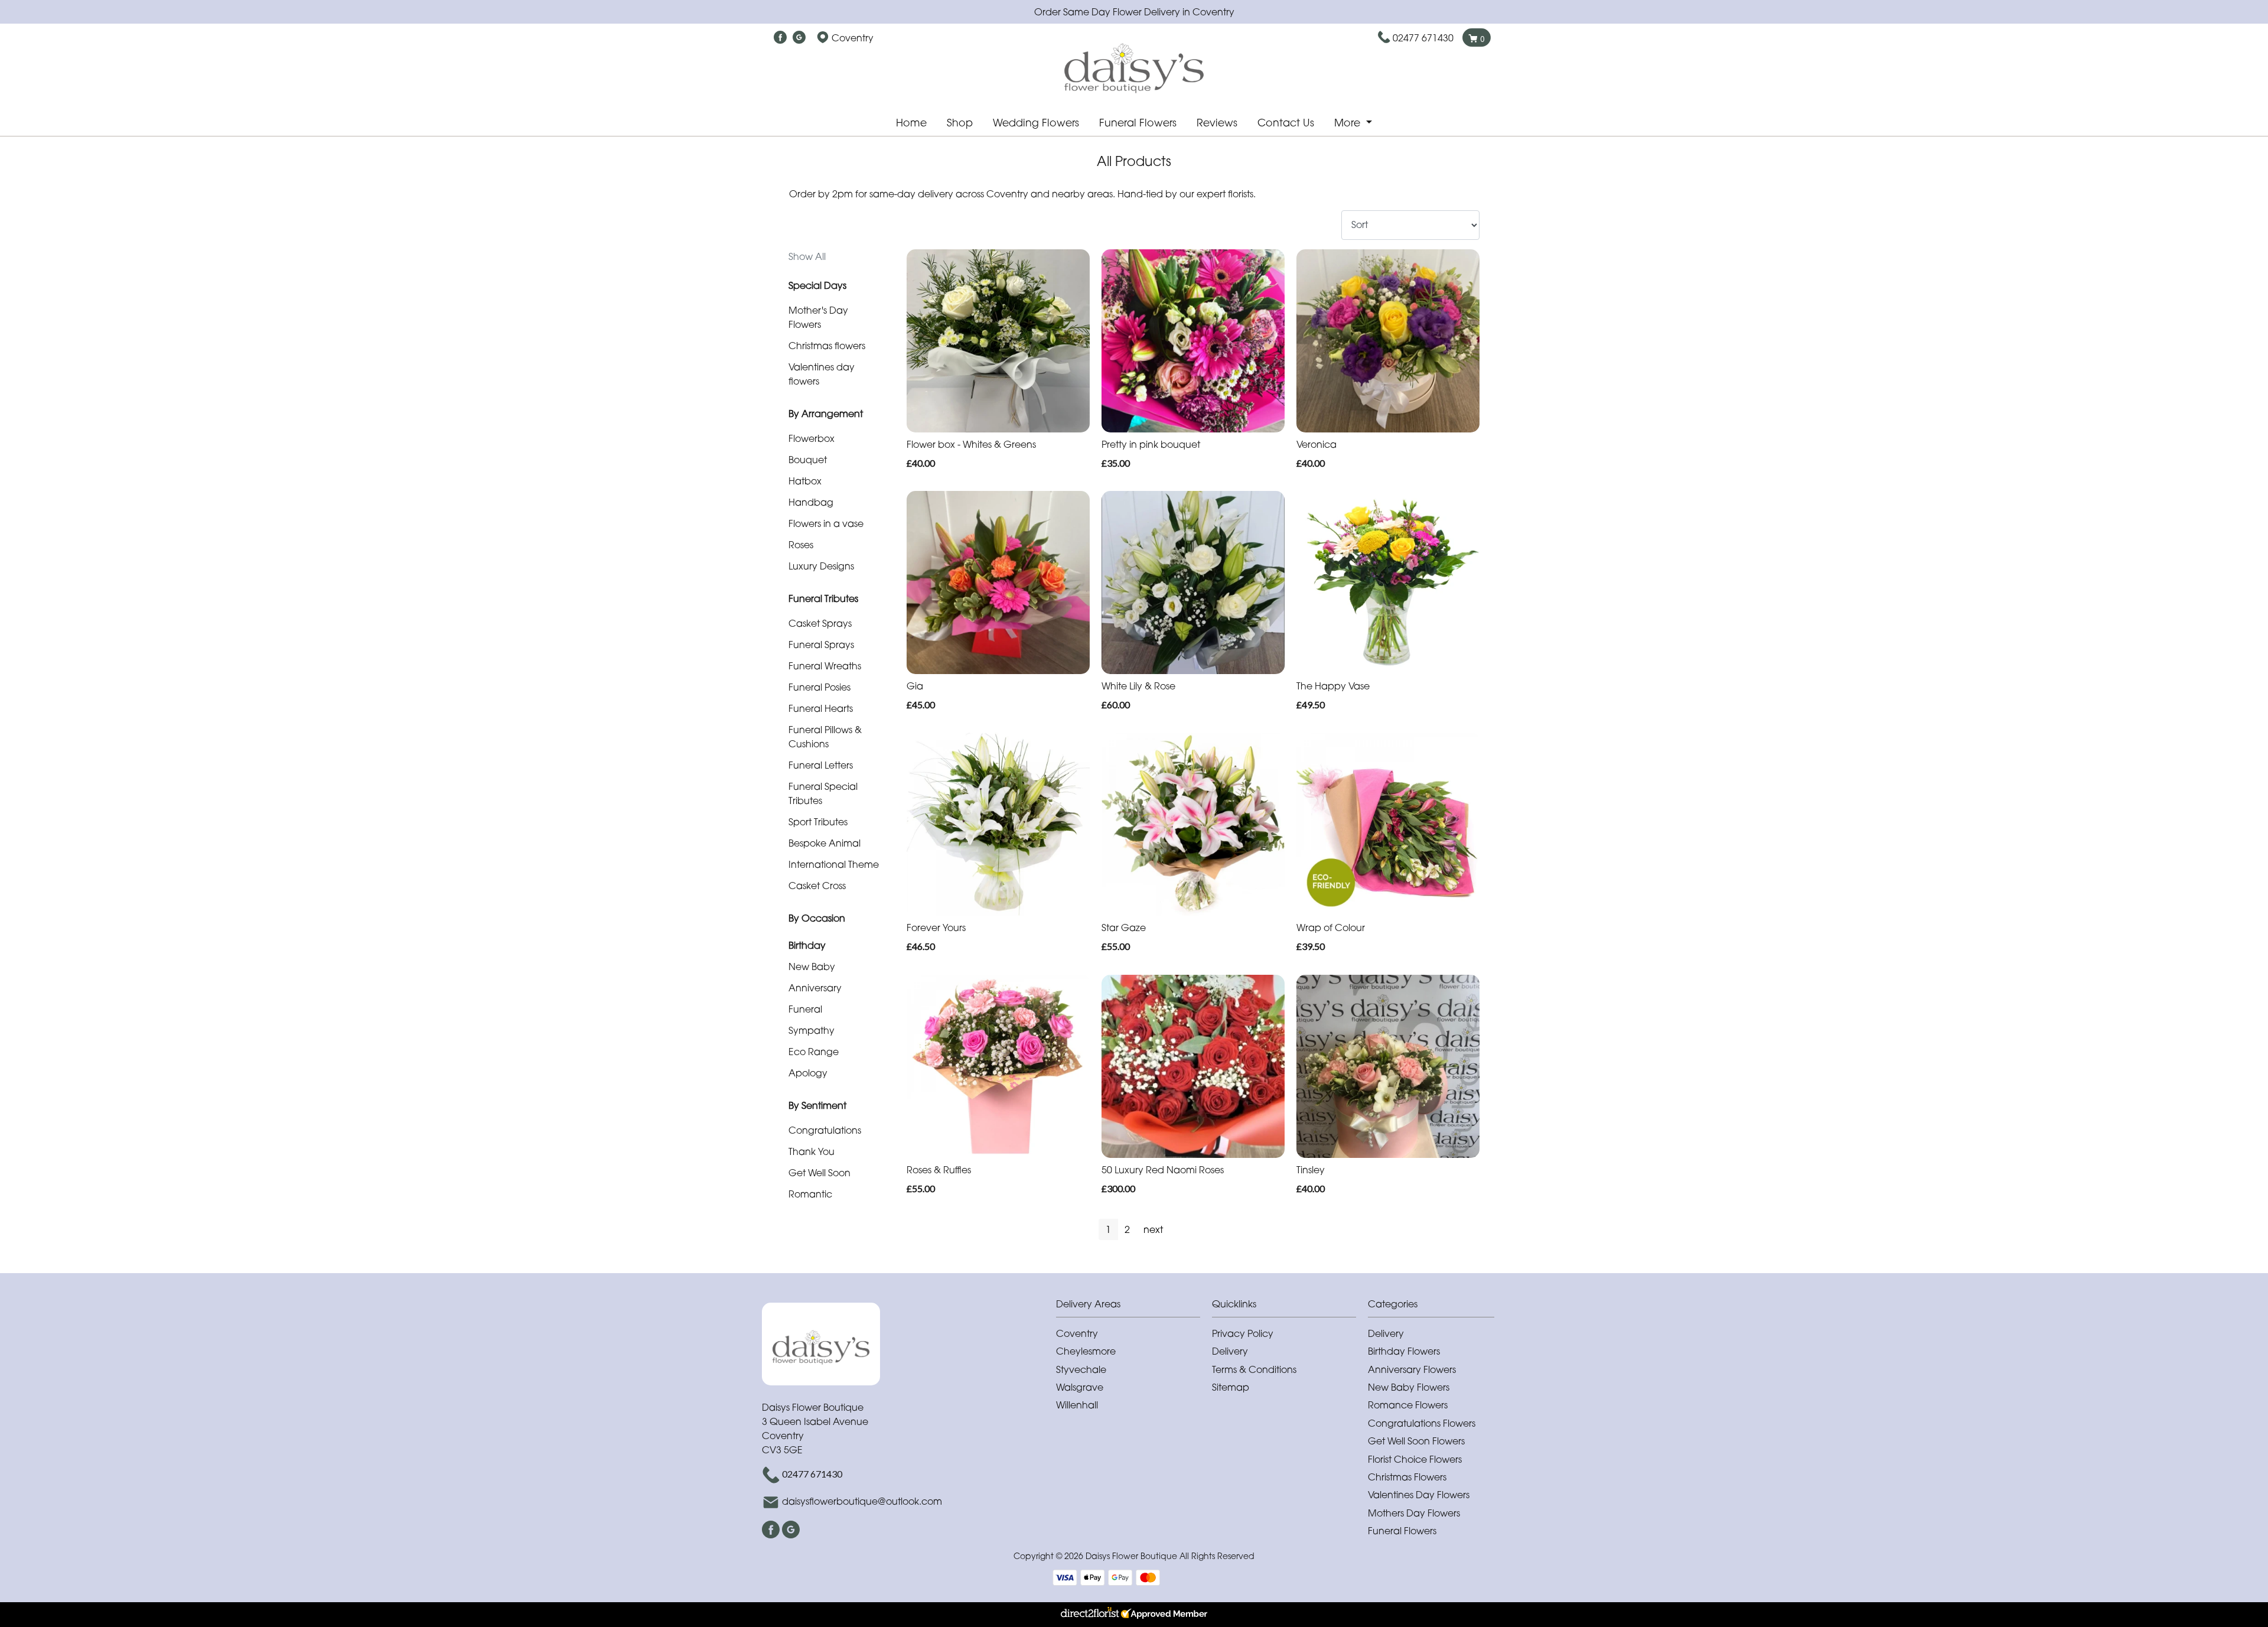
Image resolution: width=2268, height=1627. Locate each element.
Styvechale (1081, 1369)
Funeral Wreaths (825, 666)
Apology (808, 1073)
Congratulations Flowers (1422, 1423)
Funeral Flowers (1138, 123)
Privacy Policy (1243, 1333)
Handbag (811, 502)
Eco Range (814, 1052)
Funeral (805, 1009)
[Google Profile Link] (799, 38)
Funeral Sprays (821, 645)
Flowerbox (812, 438)
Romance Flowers (1408, 1405)
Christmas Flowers (1407, 1477)
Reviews (1217, 123)
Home (911, 123)
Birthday (807, 945)
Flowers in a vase (826, 523)
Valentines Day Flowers (1419, 1495)
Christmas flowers (827, 346)
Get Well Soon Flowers (1416, 1441)
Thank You (812, 1151)
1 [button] (1108, 1229)
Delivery (1230, 1351)
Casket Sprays (820, 623)
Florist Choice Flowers (1415, 1459)
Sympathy (812, 1030)
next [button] (1153, 1229)
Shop (960, 123)
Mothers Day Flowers (1414, 1513)
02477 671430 (1423, 38)
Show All (807, 256)
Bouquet (808, 460)
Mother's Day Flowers (818, 317)
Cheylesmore (1086, 1351)
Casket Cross (817, 886)
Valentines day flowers (822, 374)
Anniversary (815, 988)
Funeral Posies (819, 687)
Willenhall (1077, 1405)
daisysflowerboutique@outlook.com (862, 1501)
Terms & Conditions (1254, 1369)
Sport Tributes (818, 822)
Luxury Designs (821, 566)
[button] (1134, 1307)
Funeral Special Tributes (823, 793)
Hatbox (805, 481)
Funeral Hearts (821, 708)
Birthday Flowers (1404, 1351)
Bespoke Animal (825, 843)
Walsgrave (1080, 1387)
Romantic (810, 1194)
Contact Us (1286, 123)
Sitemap (1231, 1387)
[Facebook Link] (780, 38)
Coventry (1077, 1333)
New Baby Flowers (1409, 1387)
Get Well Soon (819, 1173)
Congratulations (825, 1130)
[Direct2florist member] (1134, 1615)
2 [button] (1127, 1229)
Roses (801, 545)
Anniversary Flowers (1412, 1369)
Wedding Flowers (1036, 123)
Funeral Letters (821, 765)
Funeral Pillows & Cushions (825, 737)
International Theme (834, 864)
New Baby (812, 967)
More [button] (1349, 123)
